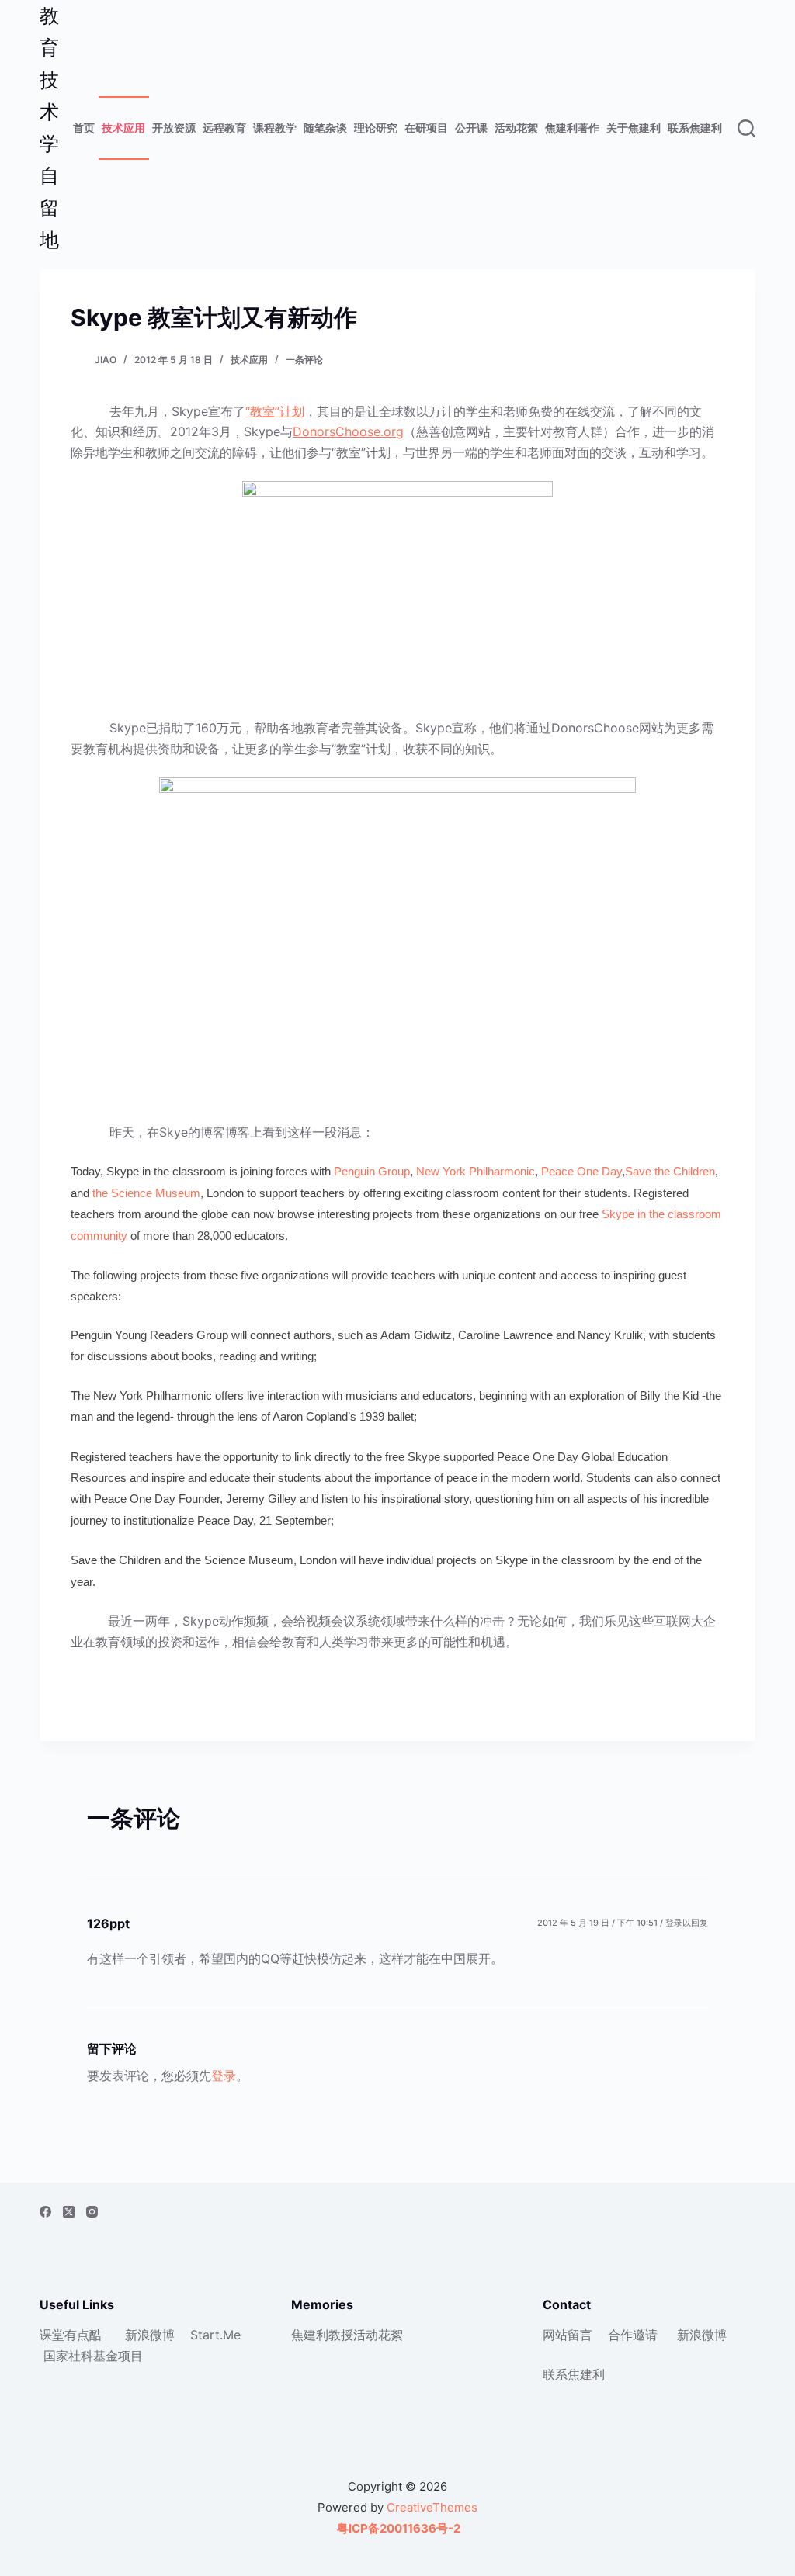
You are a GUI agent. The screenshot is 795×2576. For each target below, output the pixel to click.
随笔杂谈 (325, 128)
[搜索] (746, 128)
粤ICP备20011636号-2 (397, 2528)
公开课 (471, 128)
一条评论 (304, 360)
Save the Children (670, 1171)
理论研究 (376, 128)
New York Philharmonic (476, 1171)
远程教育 (224, 128)
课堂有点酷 (71, 2335)
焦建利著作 (572, 128)
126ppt (108, 1923)
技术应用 (123, 128)
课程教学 (275, 128)
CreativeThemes (432, 2507)
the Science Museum (146, 1193)
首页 (84, 128)
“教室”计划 (275, 411)
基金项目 (118, 2356)
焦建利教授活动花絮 (347, 2335)
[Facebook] (45, 2212)
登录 (224, 2076)
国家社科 (68, 2356)
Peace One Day (581, 1171)
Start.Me (215, 2335)
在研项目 (426, 128)
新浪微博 (150, 2335)
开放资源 (174, 128)
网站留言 (568, 2335)
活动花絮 (516, 128)
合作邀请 (633, 2335)
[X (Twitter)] (69, 2212)
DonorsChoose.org (348, 431)
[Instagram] (92, 2212)
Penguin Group (372, 1171)
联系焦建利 (695, 128)
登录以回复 (687, 1923)
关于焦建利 (634, 128)
